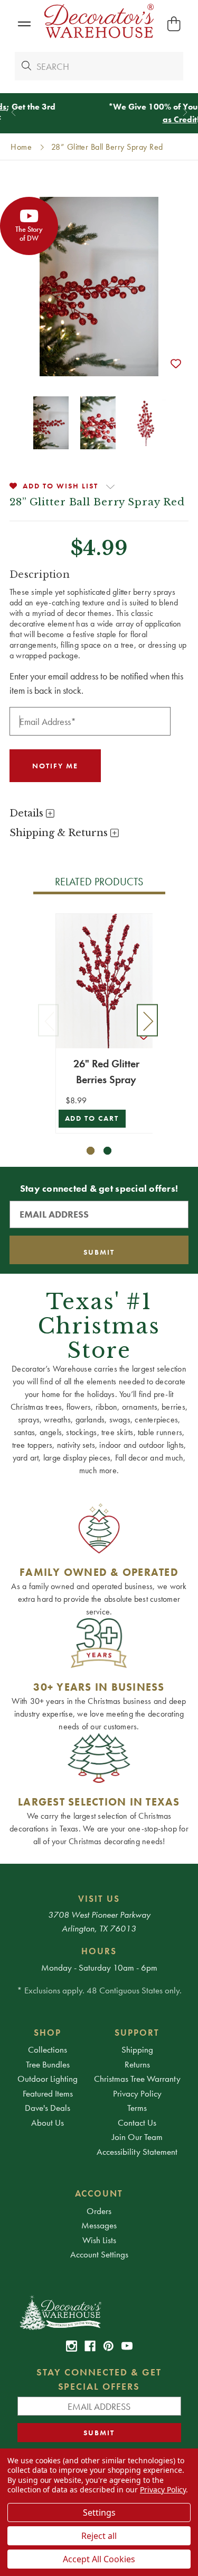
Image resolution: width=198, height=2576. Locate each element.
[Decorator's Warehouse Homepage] (99, 2312)
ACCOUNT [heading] (99, 2193)
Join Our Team (137, 2137)
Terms (137, 2108)
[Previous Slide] (13, 112)
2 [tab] (107, 1151)
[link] (72, 2346)
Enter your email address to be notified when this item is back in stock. (96, 683)
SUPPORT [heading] (137, 2033)
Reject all (99, 2536)
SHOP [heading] (48, 2033)
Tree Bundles (48, 2064)
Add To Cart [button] (92, 1118)
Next (147, 1021)
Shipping (137, 2049)
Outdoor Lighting (48, 2079)
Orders (99, 2211)
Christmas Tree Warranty (137, 2079)
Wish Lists (99, 2240)
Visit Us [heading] (99, 1899)
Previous (49, 1021)
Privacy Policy (137, 2093)
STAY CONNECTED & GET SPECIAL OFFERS (99, 2379)
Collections (48, 2049)
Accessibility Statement (137, 2152)
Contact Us (137, 2123)
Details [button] (28, 813)
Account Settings (99, 2254)
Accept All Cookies (99, 2559)
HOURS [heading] (99, 1951)
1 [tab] (91, 1151)
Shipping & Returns (60, 833)
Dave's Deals (48, 2108)
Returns (137, 2064)
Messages (99, 2225)
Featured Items (48, 2093)
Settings (99, 2512)
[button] (24, 24)
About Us (48, 2123)
